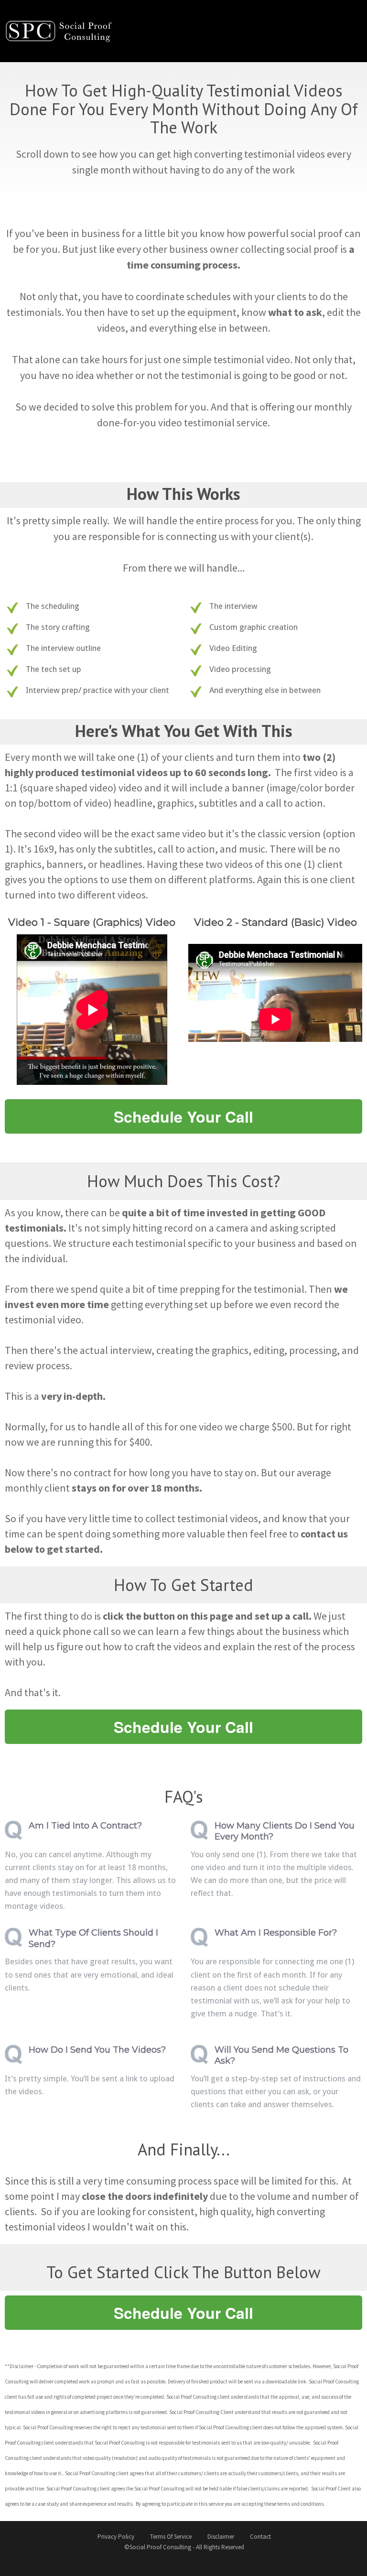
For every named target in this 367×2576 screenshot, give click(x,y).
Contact (260, 2537)
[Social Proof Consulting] (65, 30)
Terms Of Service (171, 2537)
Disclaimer (221, 2537)
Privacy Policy (116, 2537)
